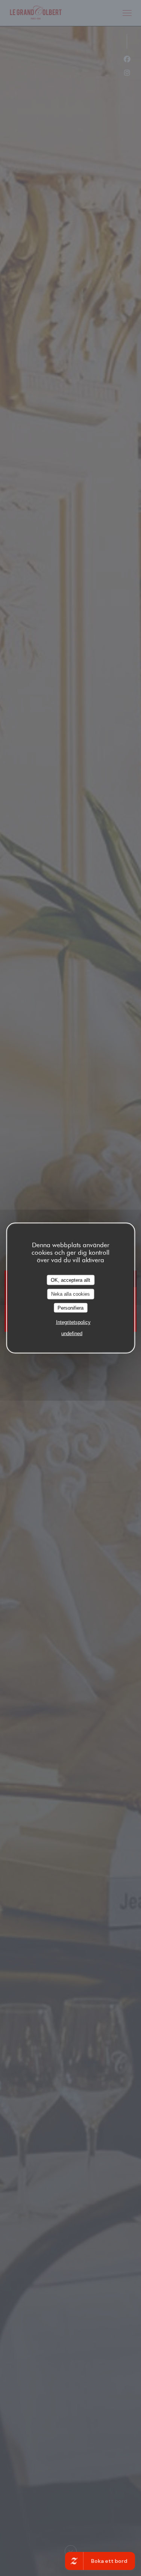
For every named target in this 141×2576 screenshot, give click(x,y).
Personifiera (70, 1308)
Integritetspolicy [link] (73, 1322)
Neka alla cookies (70, 1294)
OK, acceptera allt (70, 1280)
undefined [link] (72, 1334)
